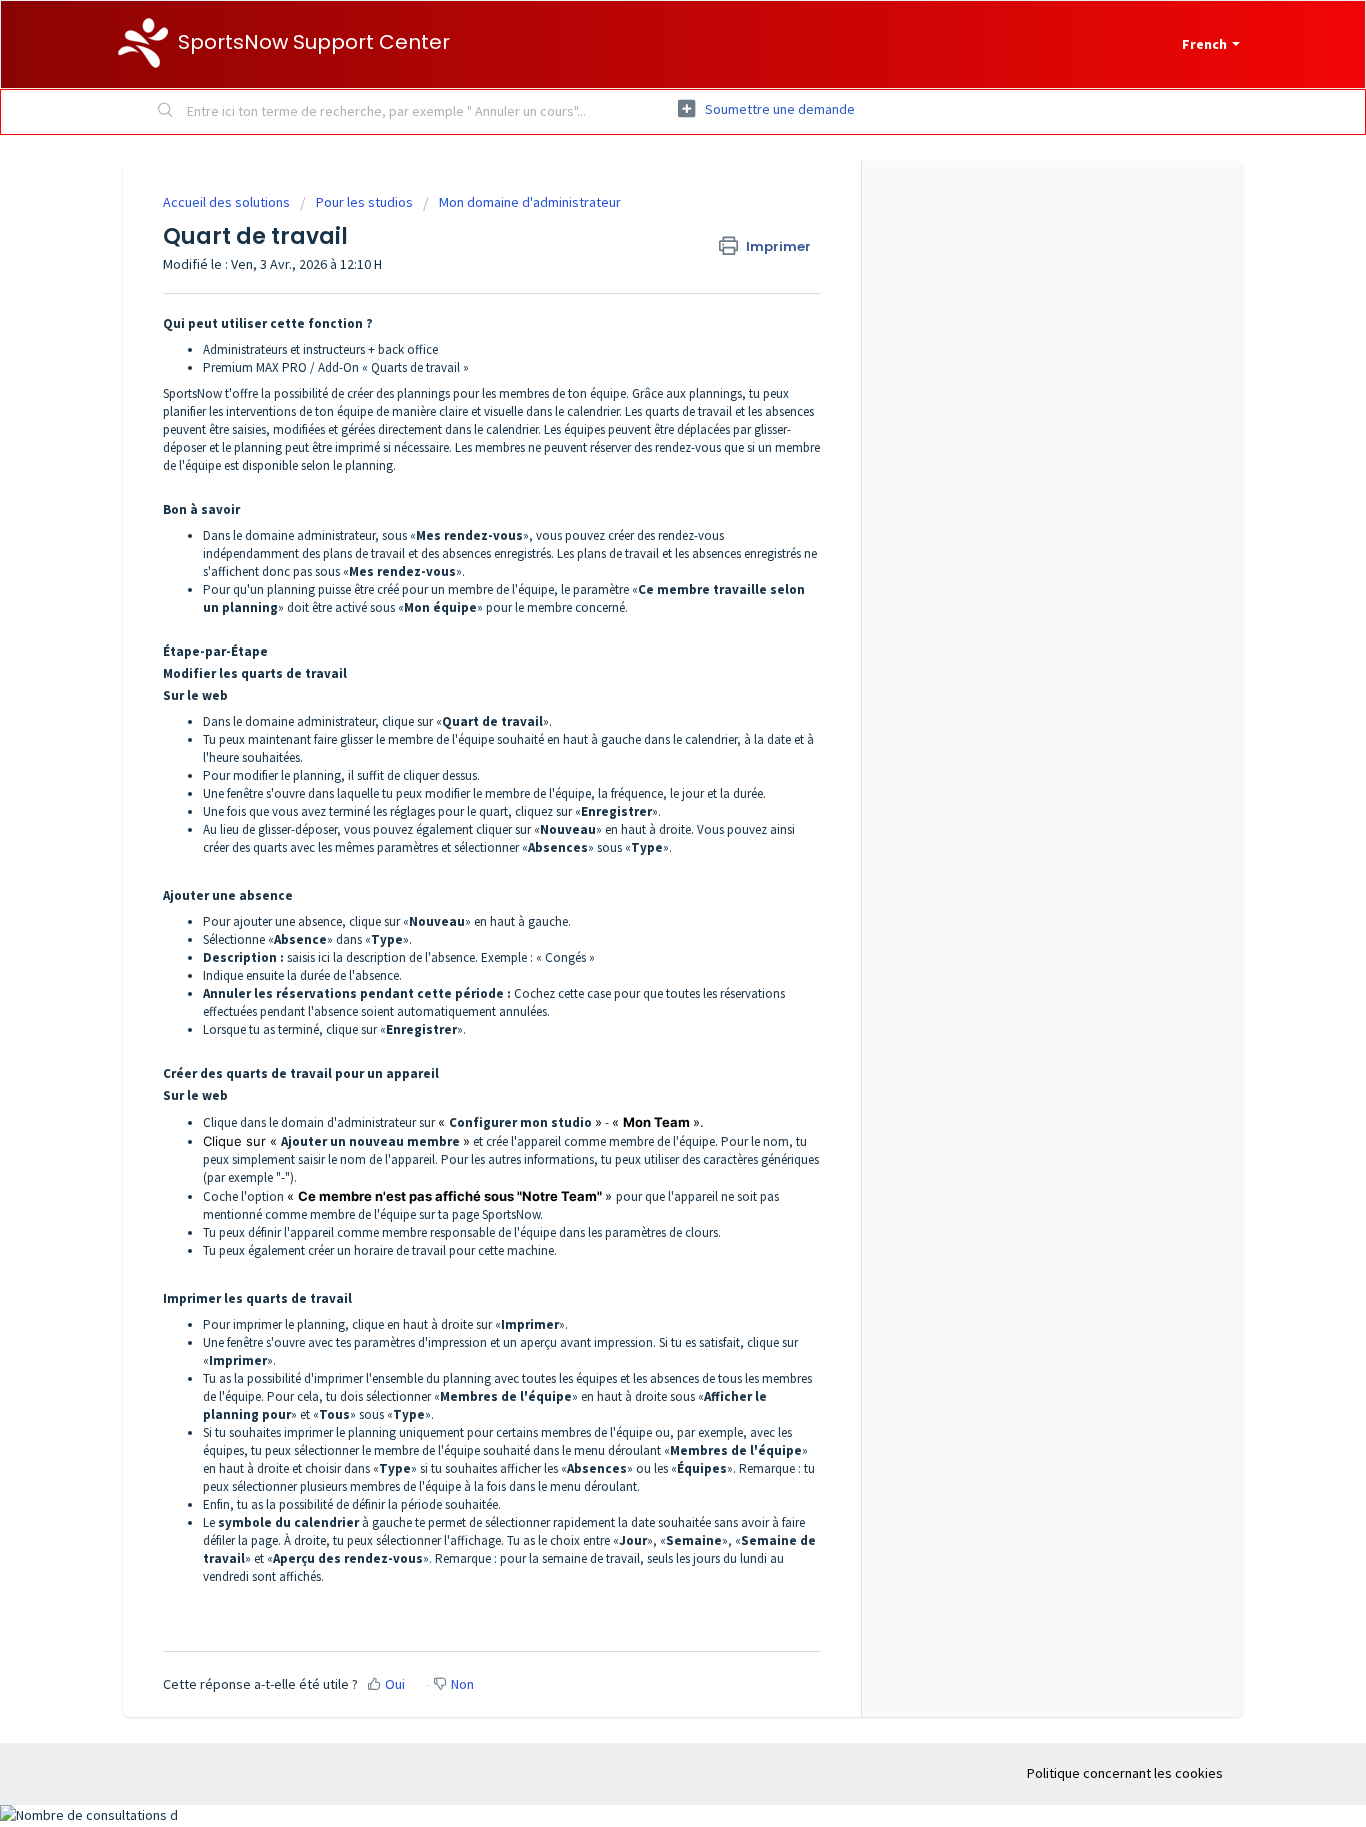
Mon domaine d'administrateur (530, 202)
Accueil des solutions (228, 202)
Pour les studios (364, 202)
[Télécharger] (646, 665)
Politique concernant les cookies (1125, 1773)
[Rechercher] (166, 112)
